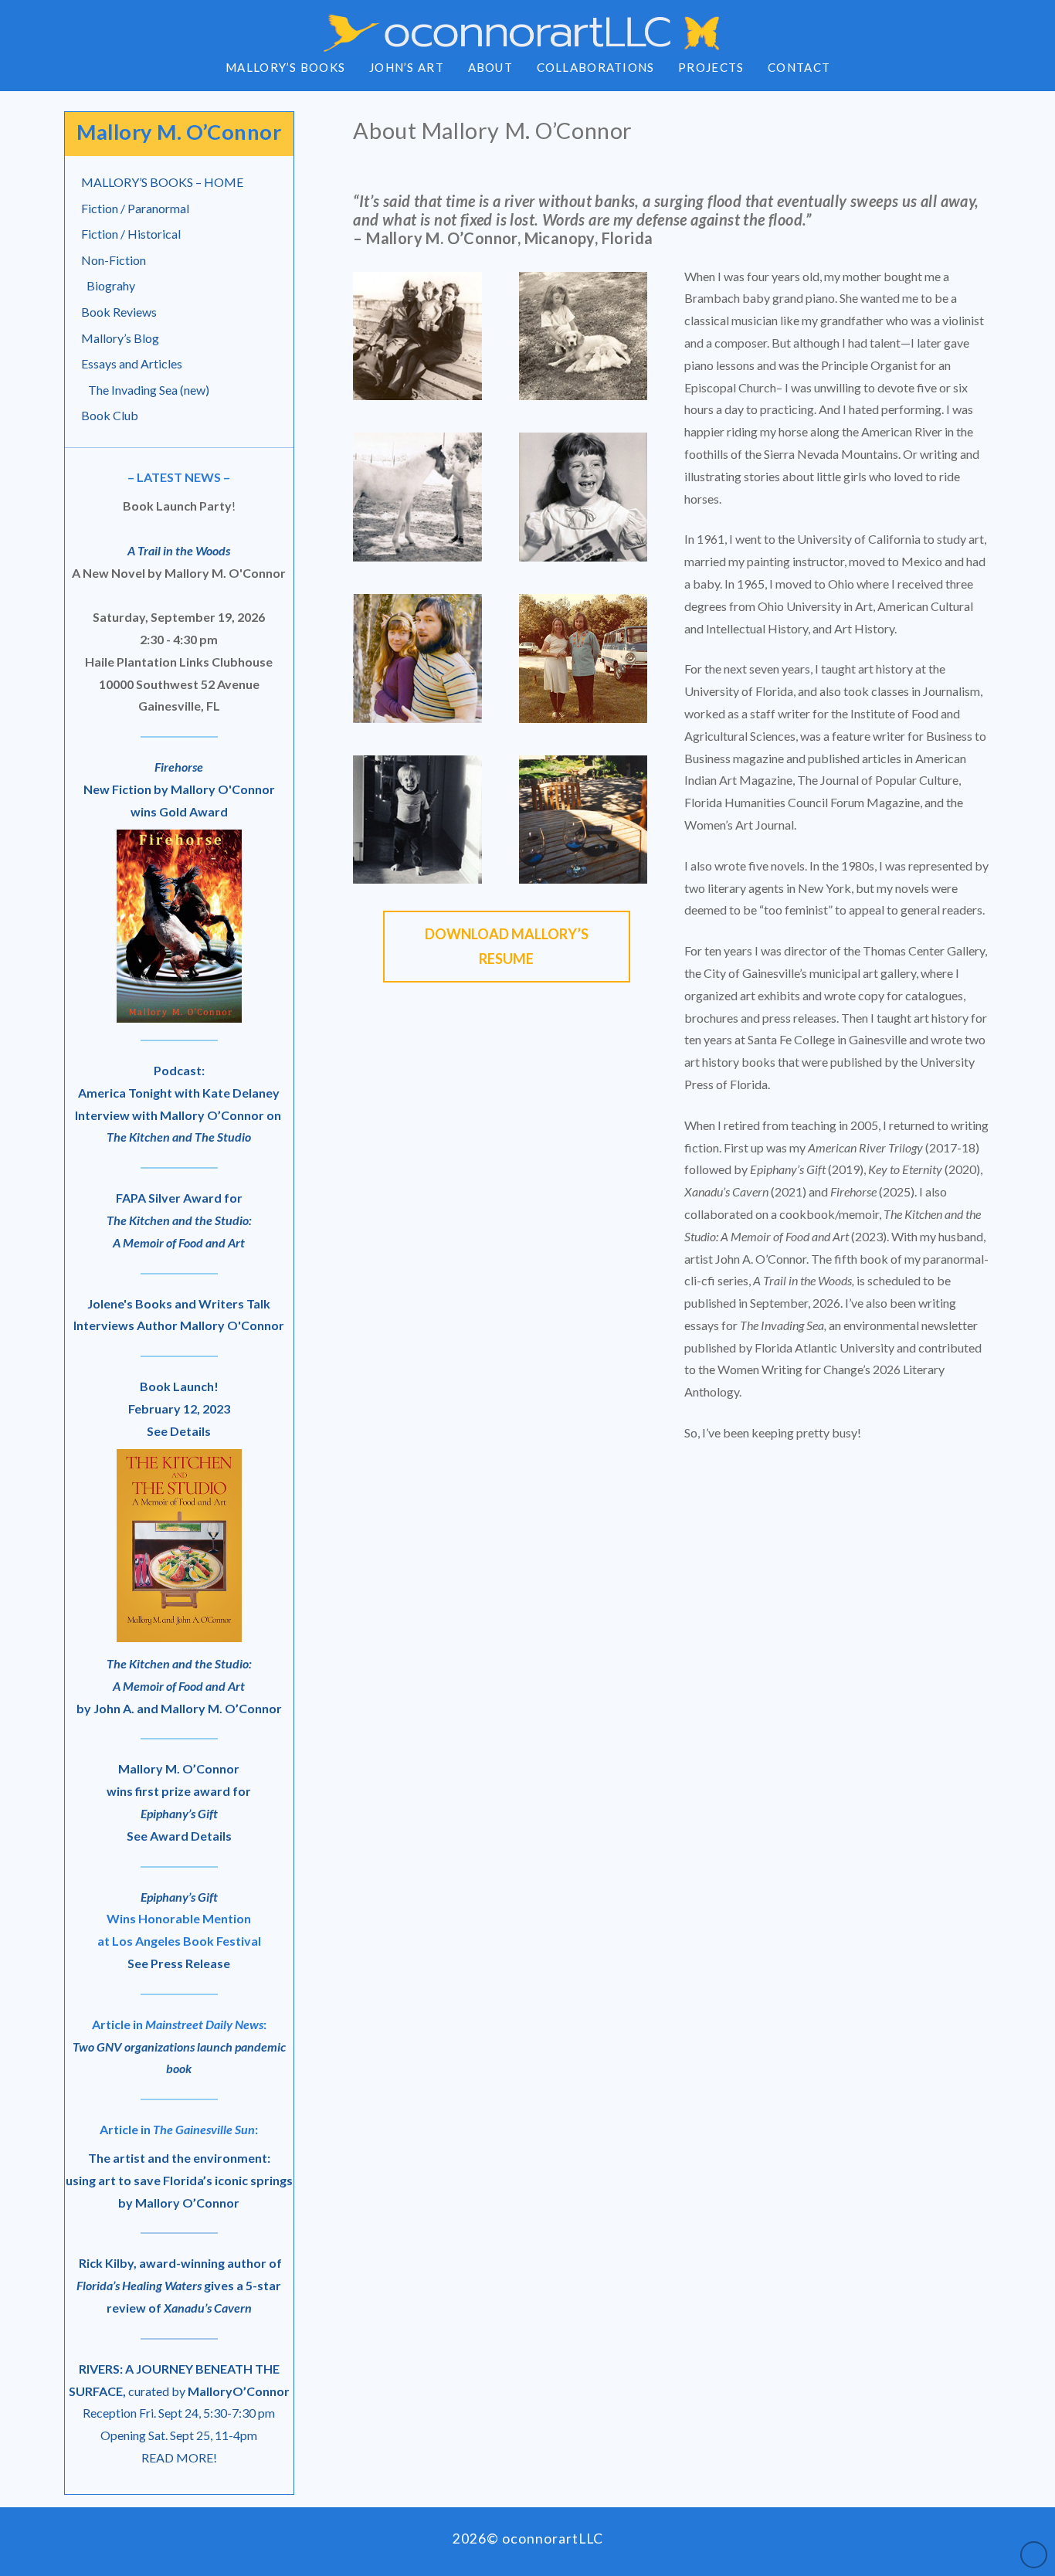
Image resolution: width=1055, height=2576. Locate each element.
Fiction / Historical (131, 234)
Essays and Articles (132, 363)
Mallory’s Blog (120, 338)
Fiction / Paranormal (135, 208)
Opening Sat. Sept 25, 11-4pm (179, 2435)
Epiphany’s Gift (179, 1897)
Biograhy (111, 285)
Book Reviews (119, 312)
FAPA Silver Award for (179, 1220)
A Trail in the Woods (179, 550)
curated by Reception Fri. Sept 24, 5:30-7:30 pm (179, 2391)
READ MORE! (179, 2457)
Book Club (110, 415)
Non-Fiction (114, 260)
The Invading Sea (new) (149, 390)
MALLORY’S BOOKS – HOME (162, 182)
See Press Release (179, 1963)
